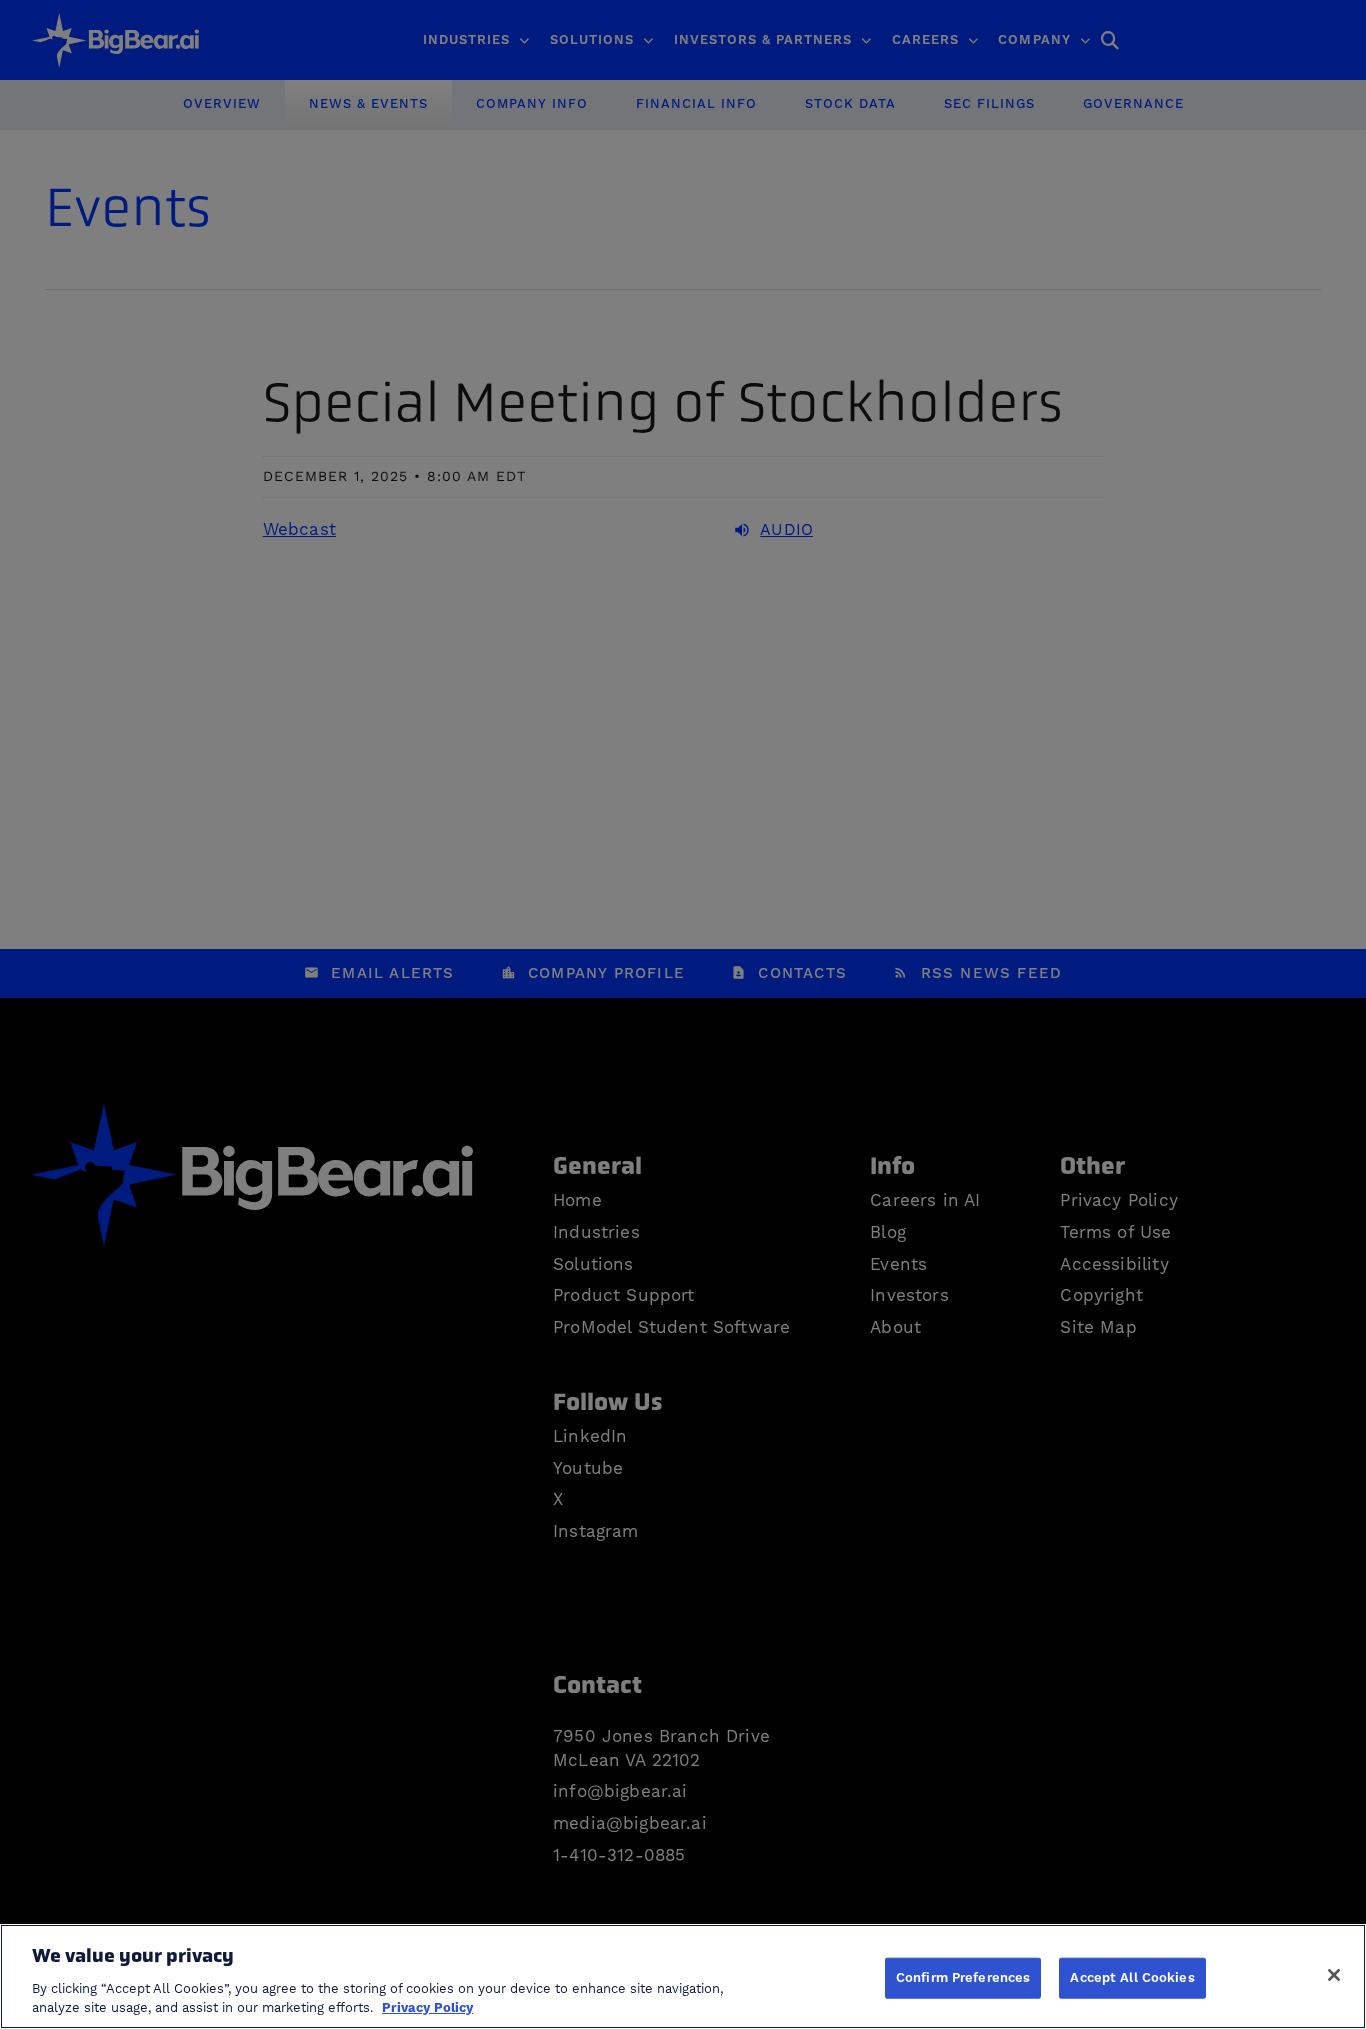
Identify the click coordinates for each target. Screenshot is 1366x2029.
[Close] (1334, 1975)
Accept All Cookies (1132, 1977)
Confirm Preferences (963, 1977)
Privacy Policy (427, 2008)
